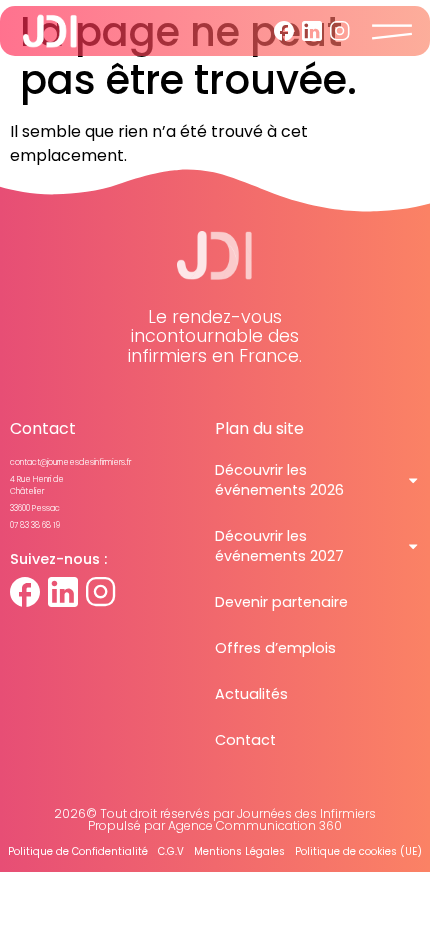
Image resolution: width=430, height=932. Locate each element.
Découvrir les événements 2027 (279, 546)
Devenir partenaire (281, 602)
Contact (245, 740)
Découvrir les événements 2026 (279, 480)
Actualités (251, 694)
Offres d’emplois (275, 648)
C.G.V (171, 851)
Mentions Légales (239, 851)
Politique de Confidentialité (78, 851)
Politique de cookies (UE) (358, 851)
